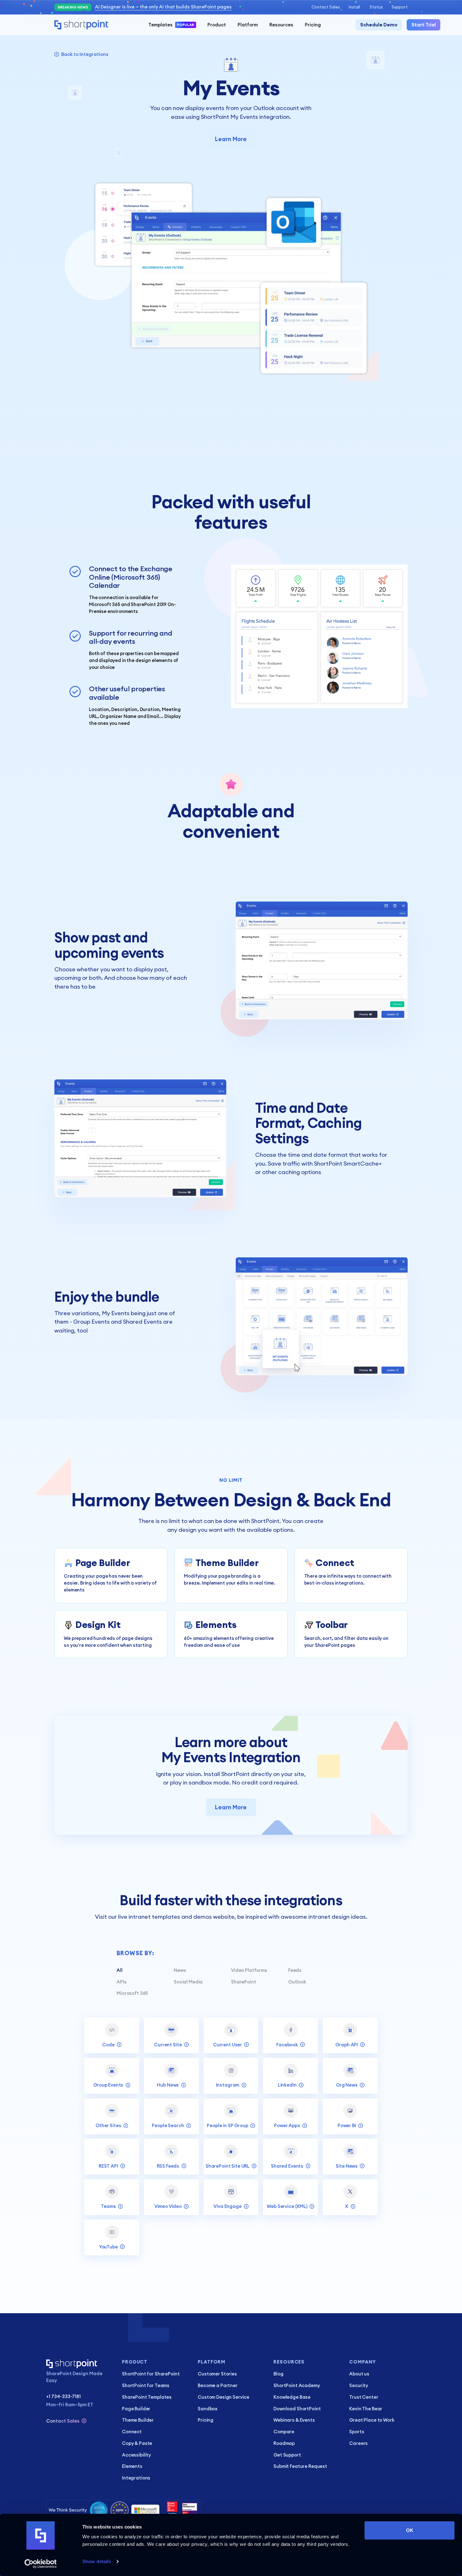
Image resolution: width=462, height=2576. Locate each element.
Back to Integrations (85, 54)
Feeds (295, 1970)
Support (400, 7)
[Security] (104, 2510)
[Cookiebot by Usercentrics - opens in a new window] (41, 2564)
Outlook (297, 1982)
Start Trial (424, 25)
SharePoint (244, 1982)
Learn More (231, 139)
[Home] (81, 25)
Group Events (91, 1322)
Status (376, 7)
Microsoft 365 (132, 1993)
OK (410, 2530)
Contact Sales (326, 7)
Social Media (188, 1982)
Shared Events (142, 1322)
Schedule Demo (379, 25)
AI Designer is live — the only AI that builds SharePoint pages (163, 7)
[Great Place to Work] (183, 2510)
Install (355, 7)
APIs (121, 1982)
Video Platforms (249, 1970)
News (180, 1970)
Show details (97, 2561)
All (120, 1970)
